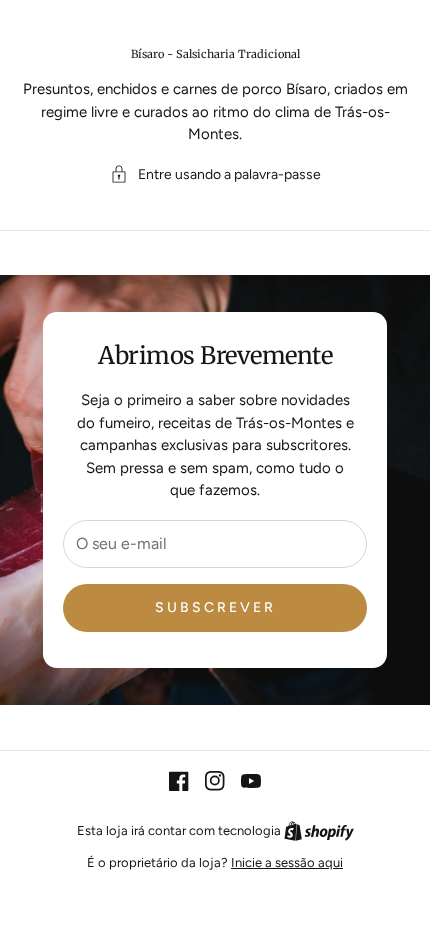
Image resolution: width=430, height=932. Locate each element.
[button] (215, 174)
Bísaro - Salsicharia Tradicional (215, 54)
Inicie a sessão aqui (287, 862)
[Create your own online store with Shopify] (319, 830)
